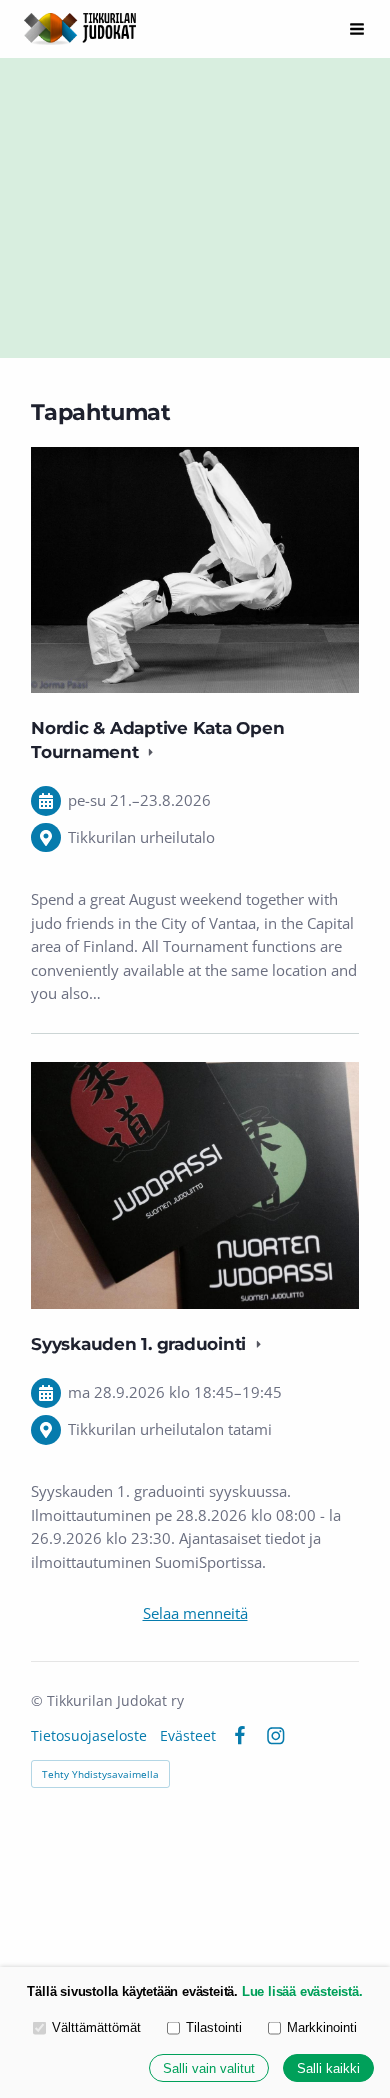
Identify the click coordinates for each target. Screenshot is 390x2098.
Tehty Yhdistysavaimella (100, 1774)
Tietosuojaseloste (89, 1736)
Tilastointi (214, 2027)
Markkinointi (322, 2027)
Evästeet (188, 1736)
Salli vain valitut (209, 2068)
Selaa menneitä (195, 1613)
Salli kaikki (328, 2068)
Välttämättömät (96, 2027)
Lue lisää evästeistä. (302, 1991)
